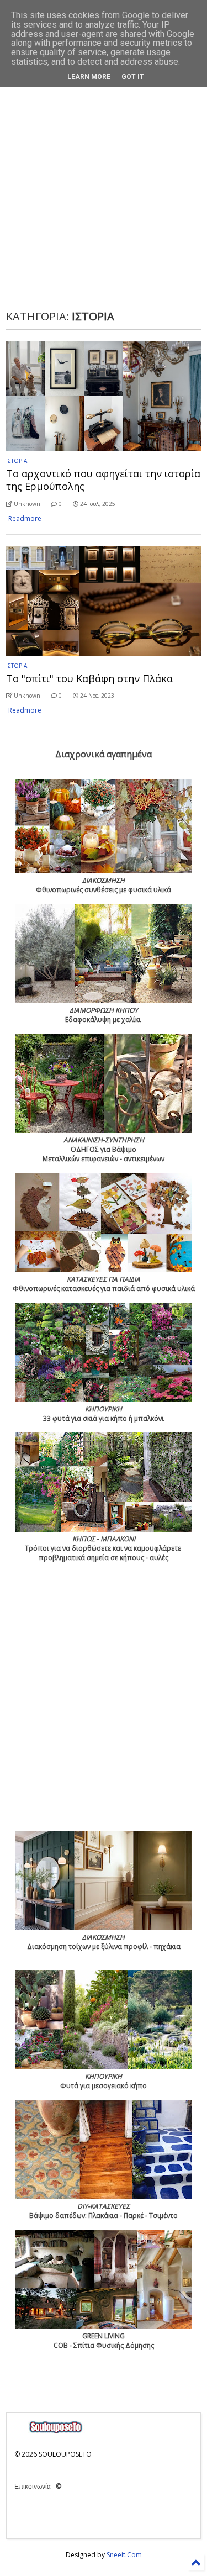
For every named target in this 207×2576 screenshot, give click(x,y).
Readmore (25, 518)
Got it (133, 77)
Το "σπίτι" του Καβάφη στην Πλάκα (89, 678)
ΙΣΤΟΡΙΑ (17, 461)
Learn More (89, 77)
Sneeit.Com (124, 2555)
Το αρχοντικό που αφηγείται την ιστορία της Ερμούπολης (103, 480)
